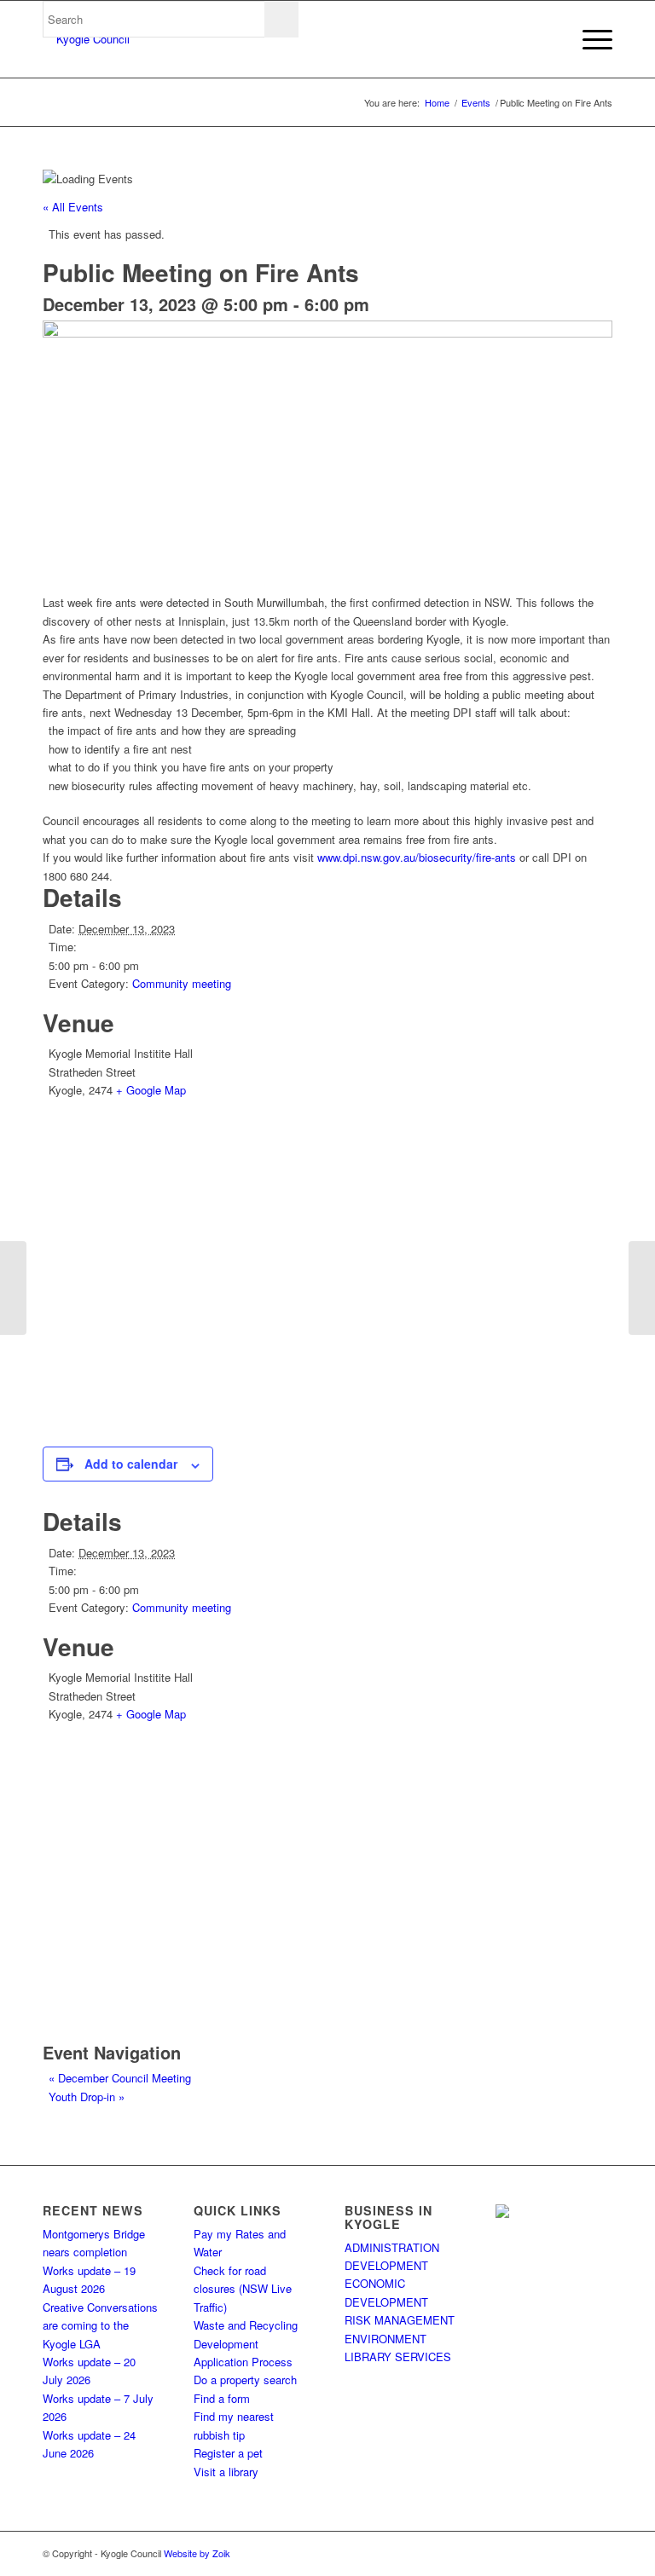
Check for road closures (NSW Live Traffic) (243, 2289)
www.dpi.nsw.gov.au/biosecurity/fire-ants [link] (417, 857)
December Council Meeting (120, 2078)
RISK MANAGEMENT (400, 2320)
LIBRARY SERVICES (398, 2357)
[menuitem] (589, 39)
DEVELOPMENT (386, 2265)
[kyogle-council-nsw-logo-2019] (86, 39)
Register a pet (228, 2453)
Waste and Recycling (246, 2325)
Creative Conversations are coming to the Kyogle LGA (100, 2325)
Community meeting (182, 983)
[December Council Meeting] (13, 1288)
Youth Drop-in (87, 2097)
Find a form (222, 2398)
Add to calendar (131, 1464)
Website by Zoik (197, 2553)
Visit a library (226, 2472)
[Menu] (589, 39)
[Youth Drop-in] (642, 1288)
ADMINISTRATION (392, 2247)
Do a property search (245, 2380)
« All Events (73, 207)
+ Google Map (151, 1090)
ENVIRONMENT (385, 2339)
